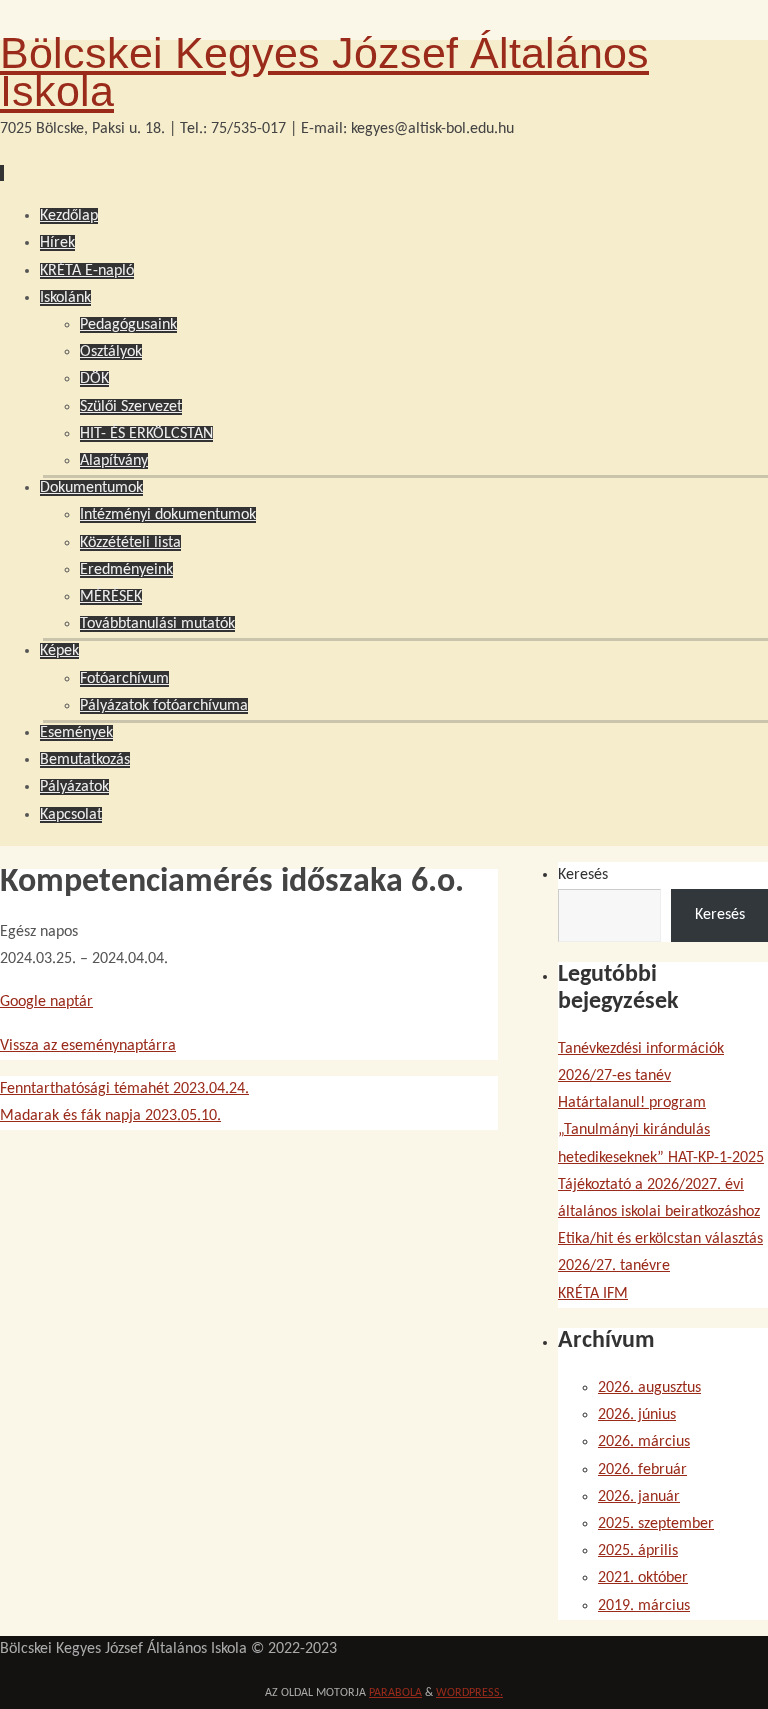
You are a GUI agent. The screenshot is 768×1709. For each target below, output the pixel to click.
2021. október (643, 1578)
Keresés (583, 875)
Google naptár (46, 1002)
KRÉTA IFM (593, 1294)
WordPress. (469, 1693)
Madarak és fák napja (110, 1116)
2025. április (638, 1551)
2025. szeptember (656, 1524)
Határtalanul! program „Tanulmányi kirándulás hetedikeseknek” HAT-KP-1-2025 (661, 1130)
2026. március (644, 1442)
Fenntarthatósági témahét (124, 1089)
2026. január (639, 1497)
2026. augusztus (649, 1388)
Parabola (395, 1693)
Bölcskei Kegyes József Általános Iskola (324, 72)
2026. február (642, 1470)
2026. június (637, 1415)
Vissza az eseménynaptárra (88, 1046)
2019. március (644, 1606)
